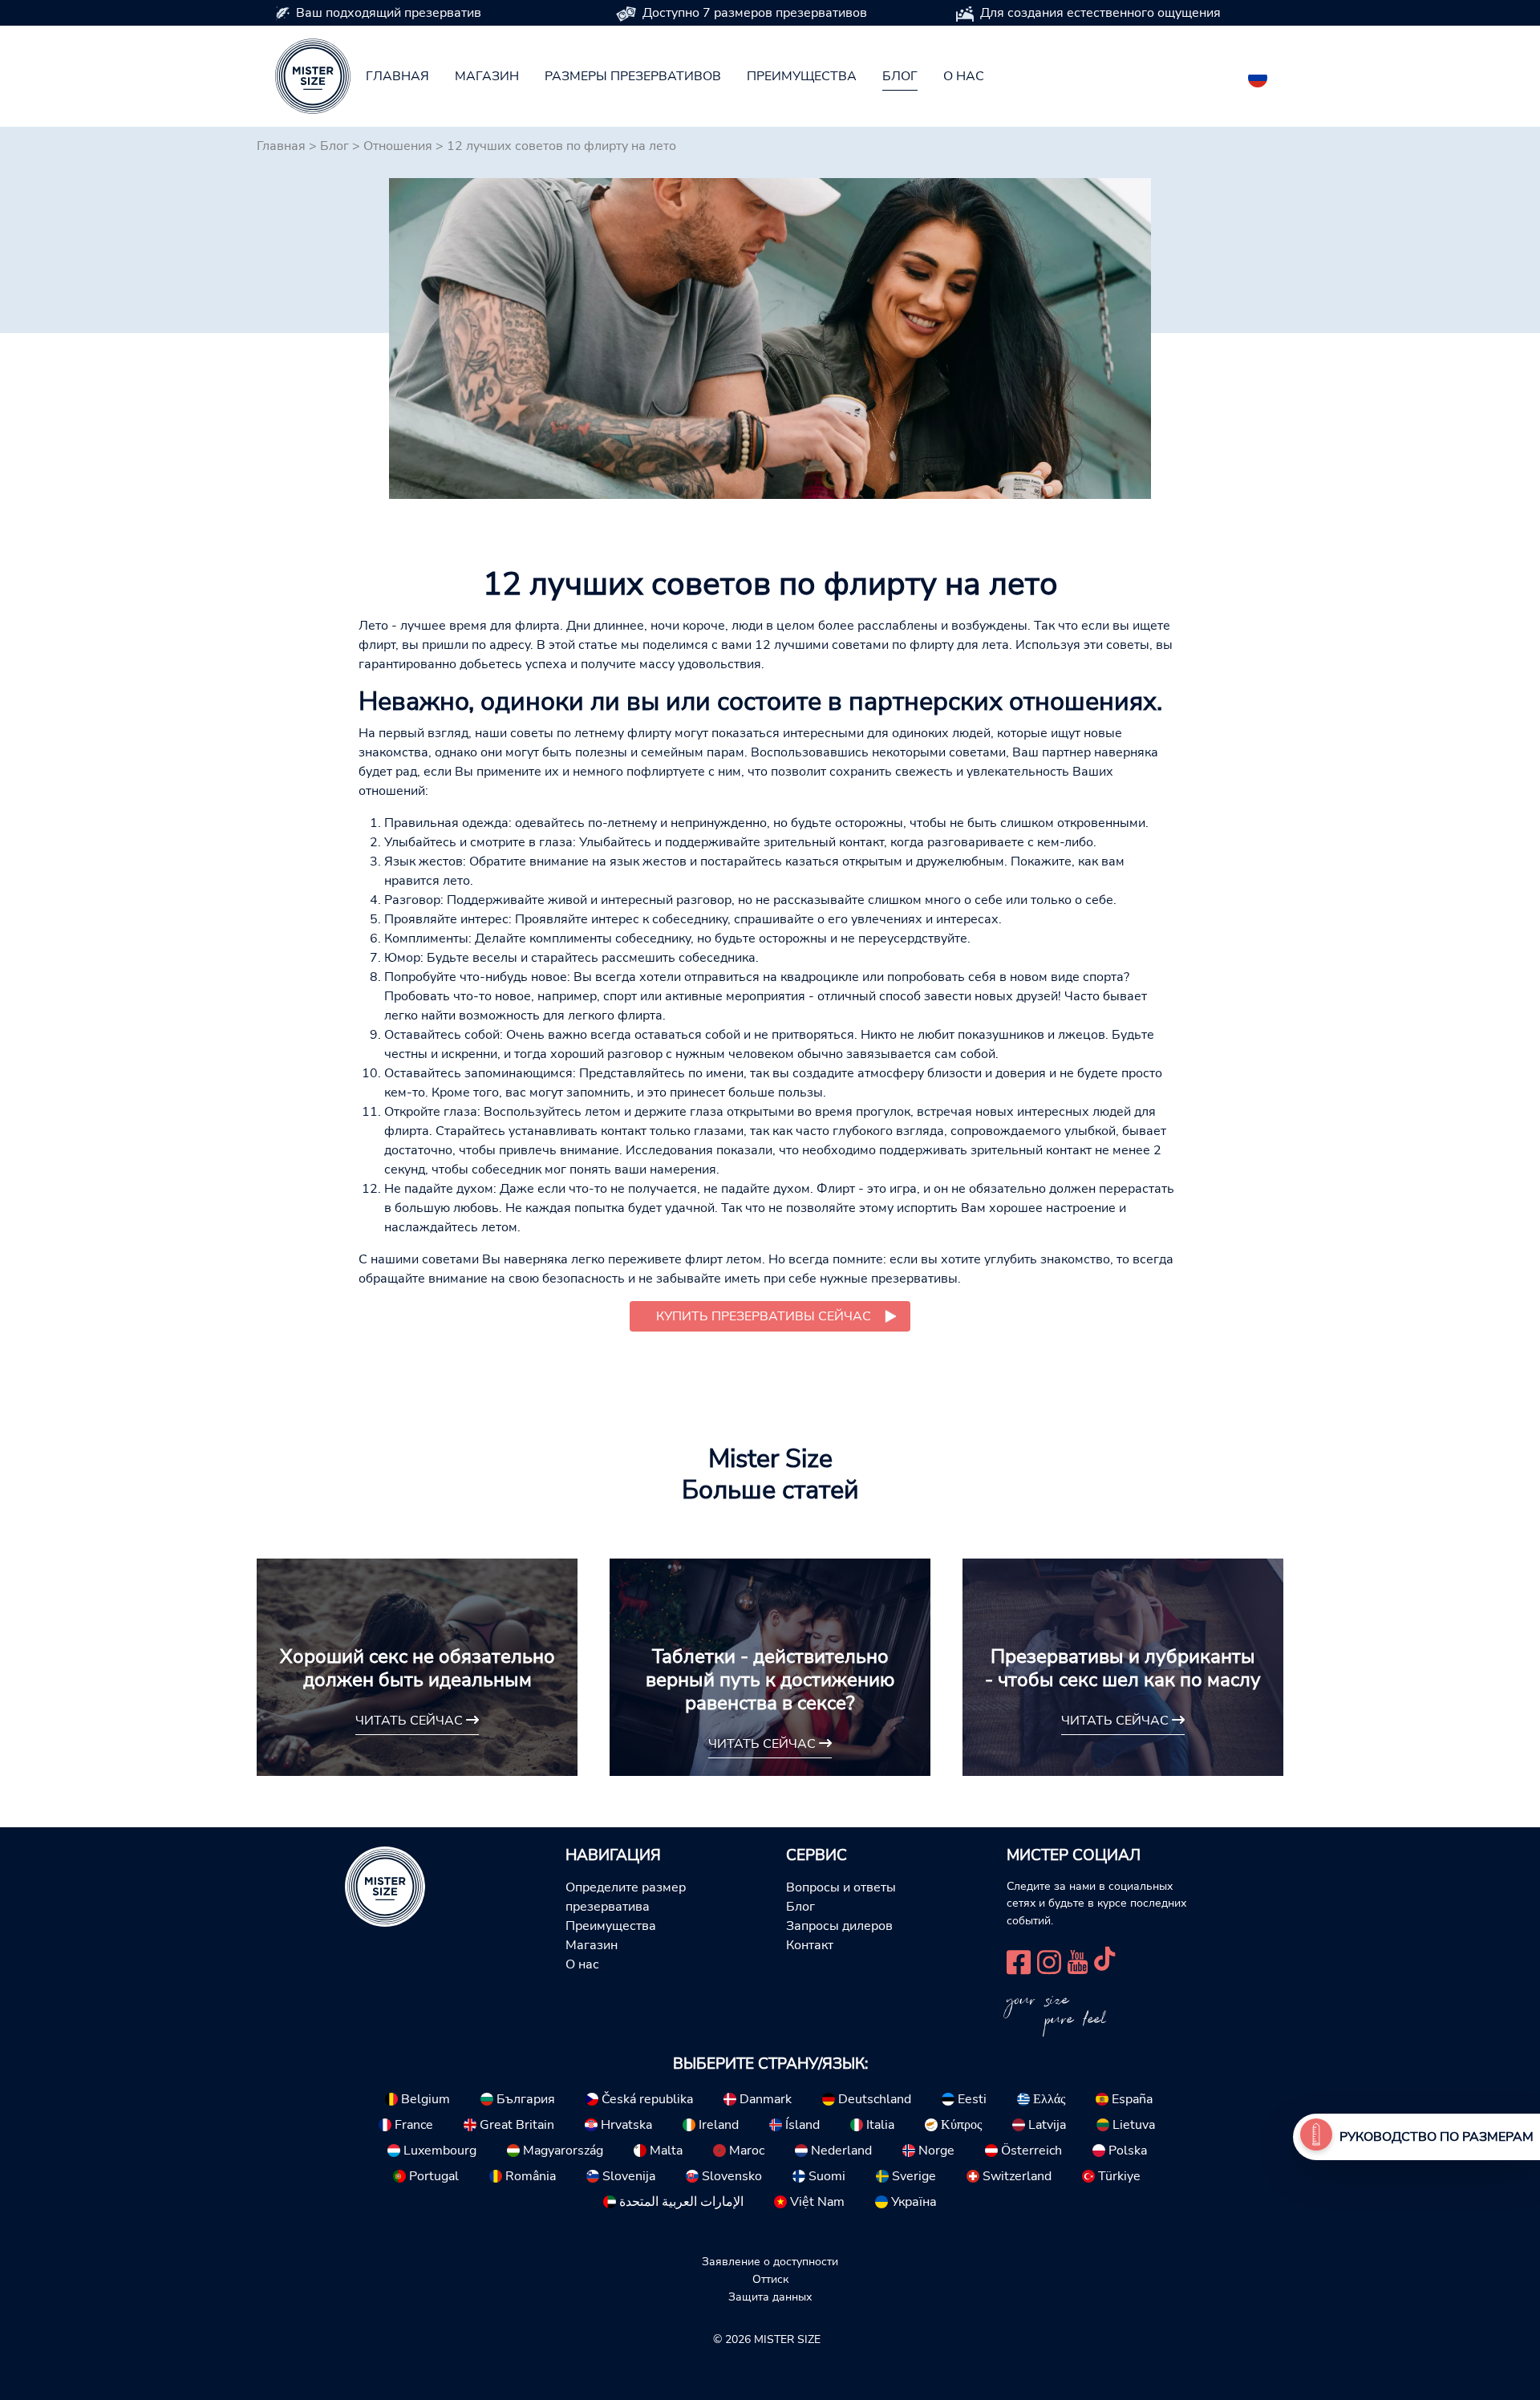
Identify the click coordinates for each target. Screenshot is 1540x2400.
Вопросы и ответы (841, 1887)
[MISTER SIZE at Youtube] (1078, 1960)
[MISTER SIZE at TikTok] (1104, 1960)
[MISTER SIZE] (385, 1885)
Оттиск (770, 2279)
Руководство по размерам (1437, 2137)
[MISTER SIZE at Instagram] (1049, 1960)
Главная (397, 76)
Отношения (398, 146)
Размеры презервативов (633, 76)
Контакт (810, 1945)
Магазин (487, 76)
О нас (964, 76)
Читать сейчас (411, 1721)
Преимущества (802, 76)
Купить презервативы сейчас (764, 1316)
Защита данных (770, 2297)
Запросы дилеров (839, 1926)
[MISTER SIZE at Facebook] (1019, 1960)
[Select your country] (1258, 75)
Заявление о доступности (770, 2261)
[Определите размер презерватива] (1316, 2137)
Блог (900, 76)
